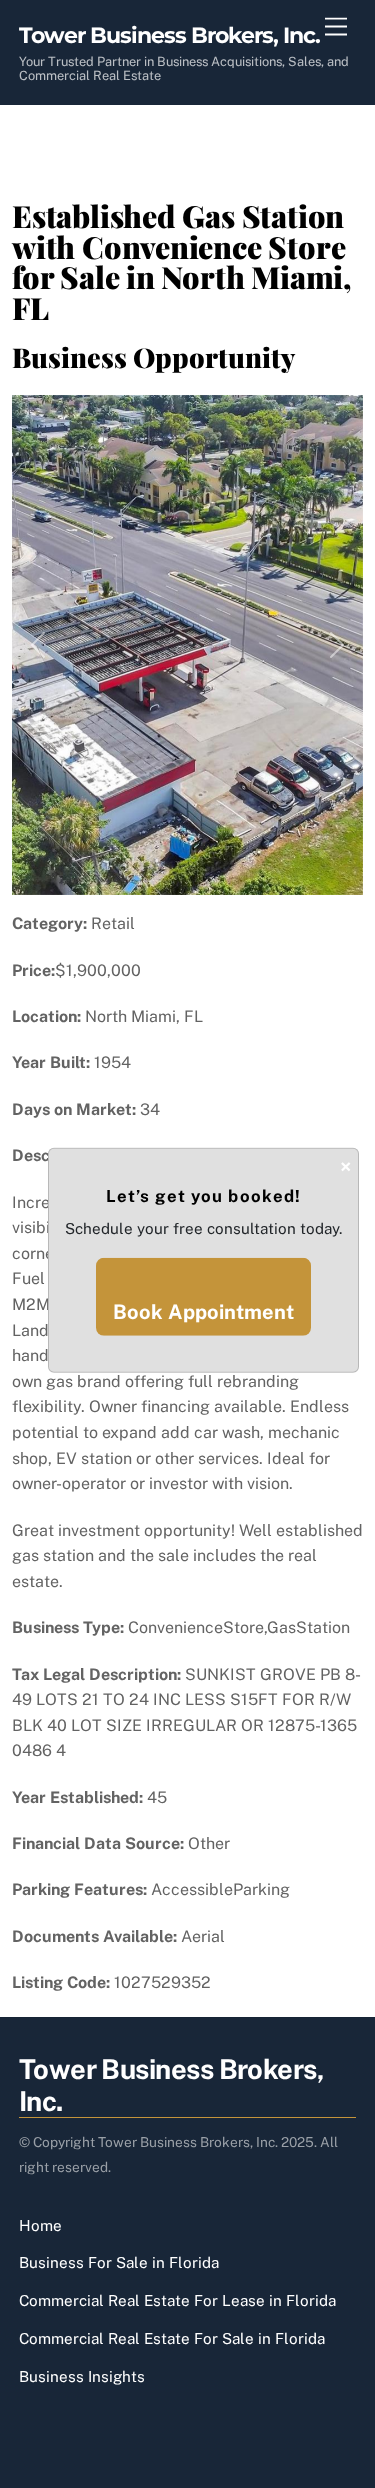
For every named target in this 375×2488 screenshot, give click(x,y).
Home (40, 2225)
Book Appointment (203, 1312)
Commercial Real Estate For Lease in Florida (177, 2300)
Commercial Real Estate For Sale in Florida (172, 2338)
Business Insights (82, 2376)
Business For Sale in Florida (119, 2262)
